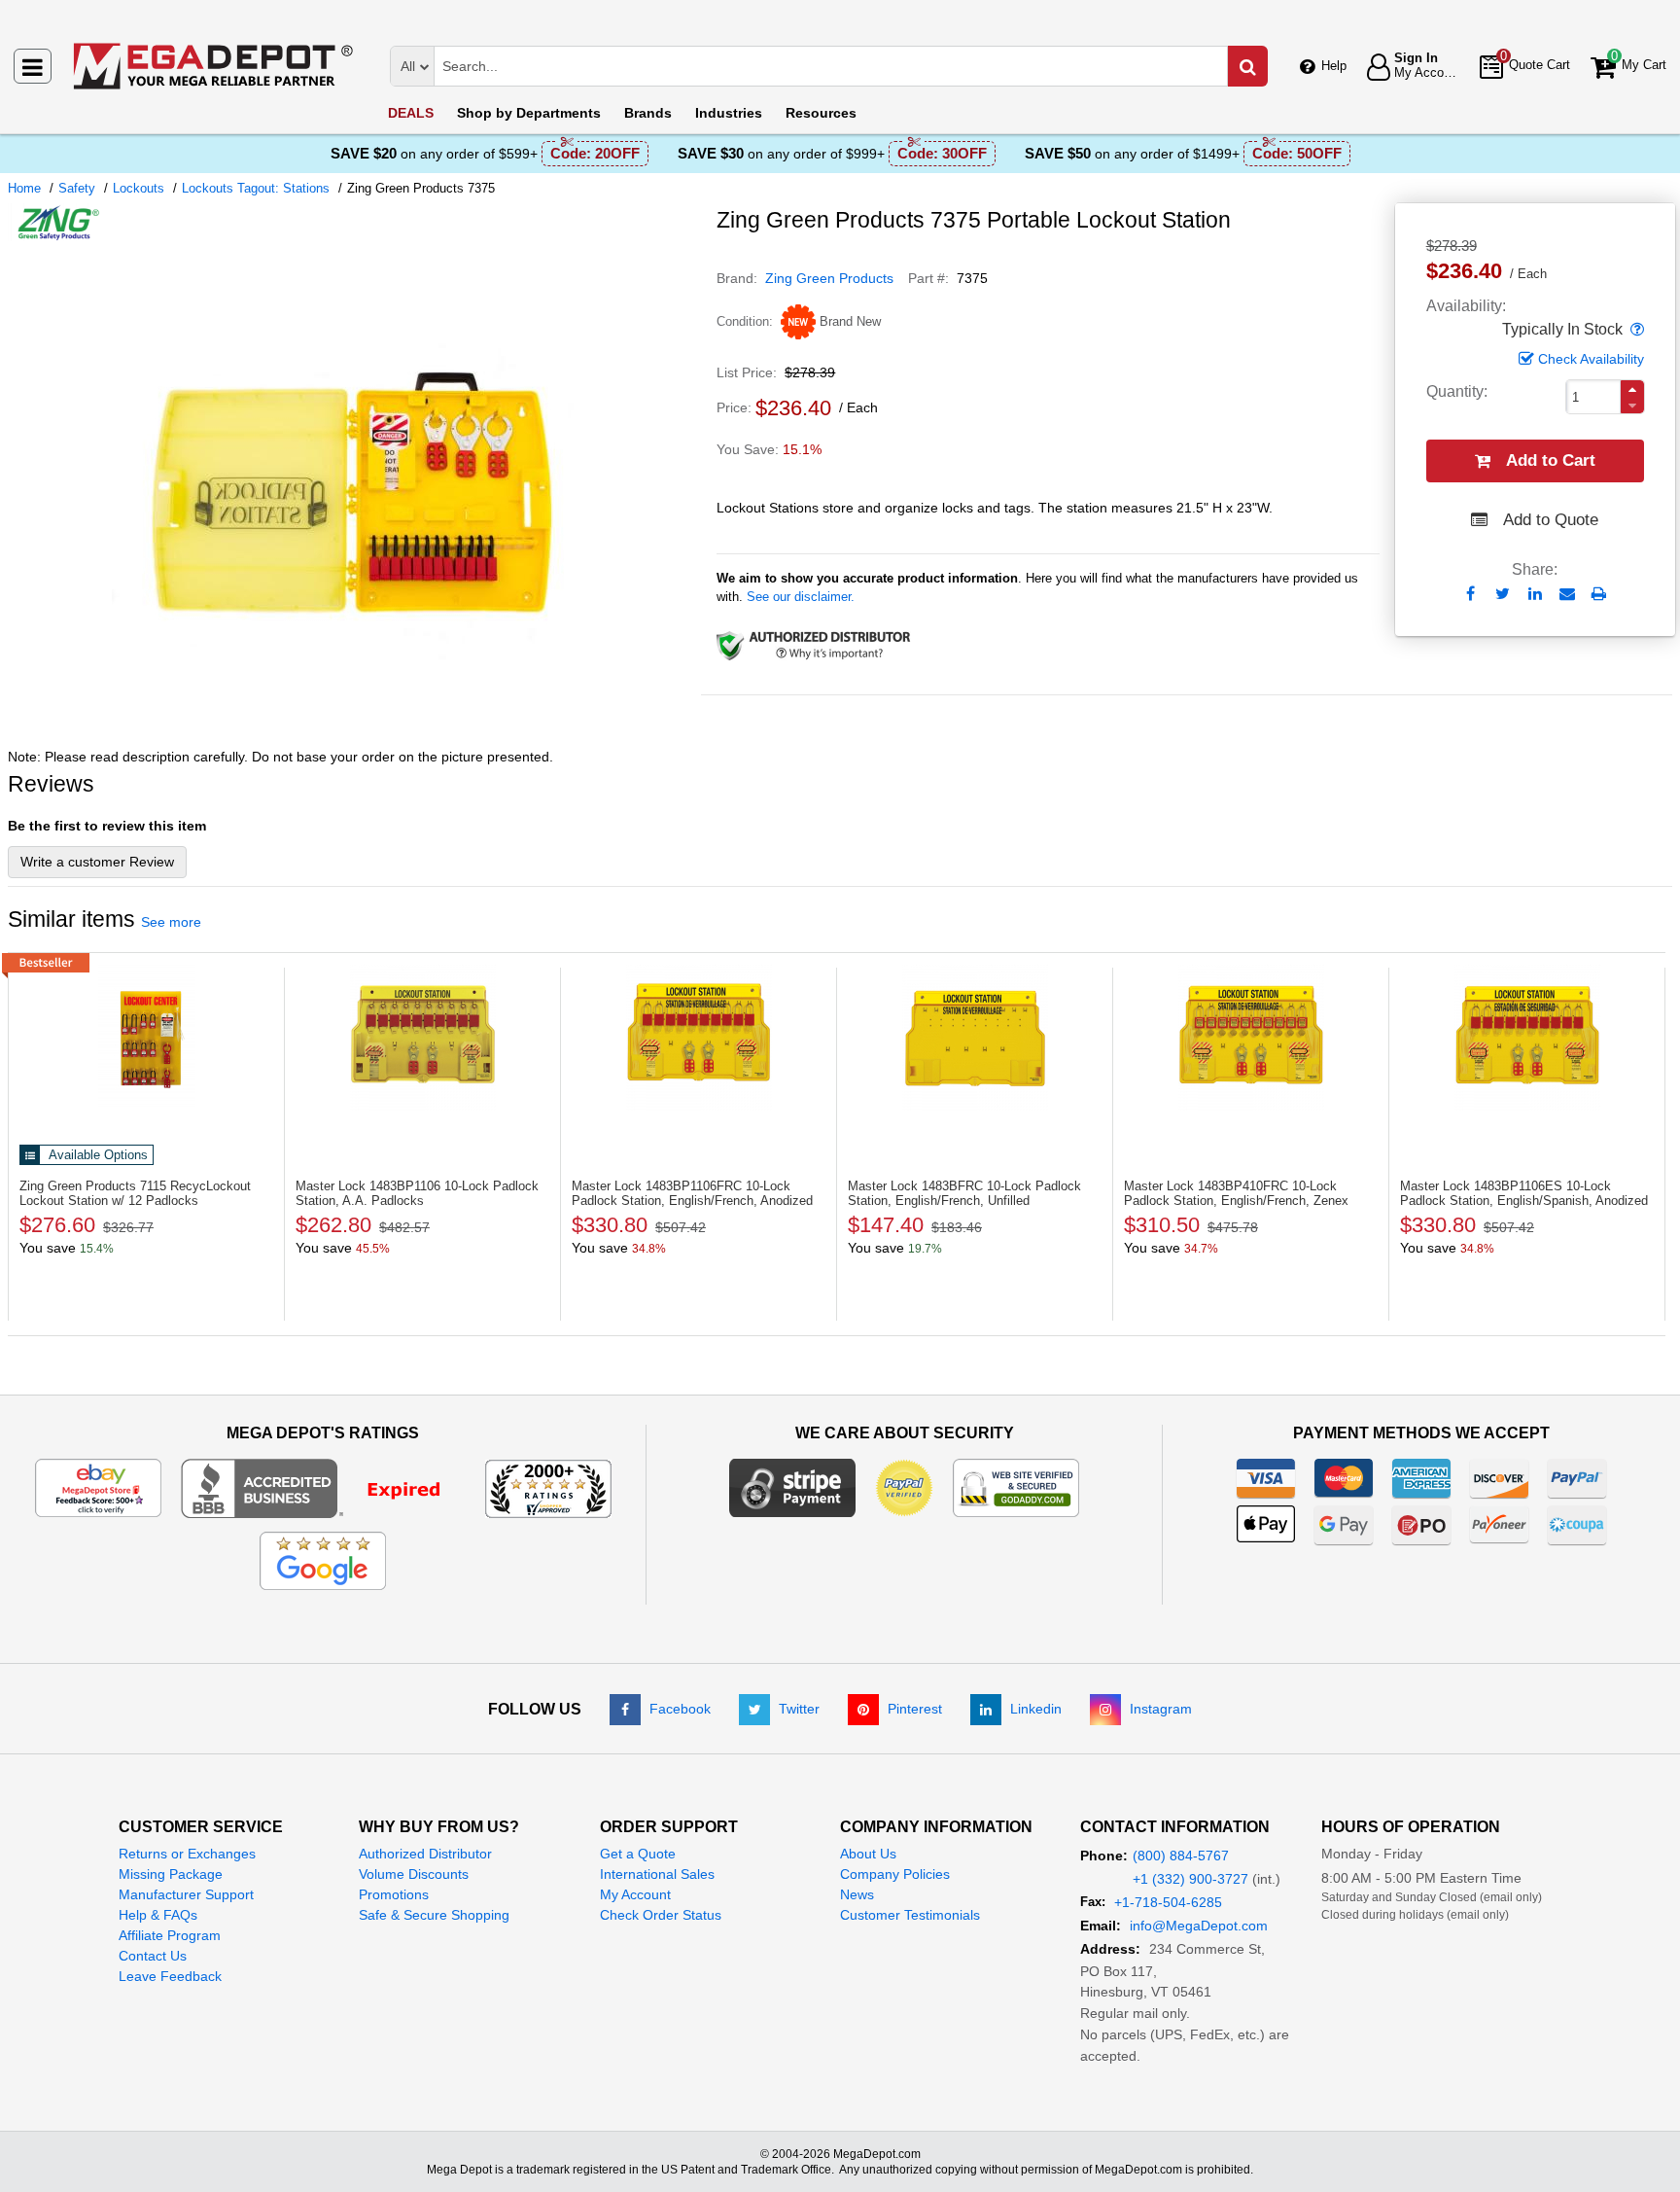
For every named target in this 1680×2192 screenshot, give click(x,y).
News (857, 1894)
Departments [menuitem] (529, 113)
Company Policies (895, 1874)
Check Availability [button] (1591, 359)
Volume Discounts (414, 1874)
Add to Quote (1551, 520)
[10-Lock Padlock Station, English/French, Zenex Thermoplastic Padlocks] (1251, 1038)
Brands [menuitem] (648, 113)
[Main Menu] (33, 66)
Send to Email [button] (1567, 595)
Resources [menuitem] (821, 113)
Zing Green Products (829, 278)
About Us (868, 1854)
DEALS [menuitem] (411, 113)
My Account (635, 1894)
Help (1334, 66)
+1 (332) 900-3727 (1190, 1879)
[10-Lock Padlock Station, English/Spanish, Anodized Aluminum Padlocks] (1527, 1038)
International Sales (657, 1874)
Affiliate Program (170, 1935)
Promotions (394, 1894)
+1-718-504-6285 (1168, 1902)
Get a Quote (638, 1854)
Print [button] (1599, 594)
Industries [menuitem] (729, 113)
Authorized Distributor (425, 1854)
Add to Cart (1551, 460)
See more (171, 922)
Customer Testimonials (910, 1915)
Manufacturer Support (186, 1894)
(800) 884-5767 (1181, 1856)
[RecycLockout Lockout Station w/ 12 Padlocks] (146, 1038)
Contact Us (153, 1956)
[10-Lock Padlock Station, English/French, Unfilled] (975, 1038)
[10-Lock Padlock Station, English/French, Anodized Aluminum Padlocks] (699, 1038)
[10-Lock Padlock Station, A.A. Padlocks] (422, 1038)
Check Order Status (661, 1915)
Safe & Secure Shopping (434, 1915)
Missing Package (171, 1874)
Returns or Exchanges (187, 1854)
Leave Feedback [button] (170, 1976)
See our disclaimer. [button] (801, 597)
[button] (1635, 330)
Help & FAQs (158, 1915)
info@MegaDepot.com (1199, 1926)
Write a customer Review (97, 862)
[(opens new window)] (355, 728)
